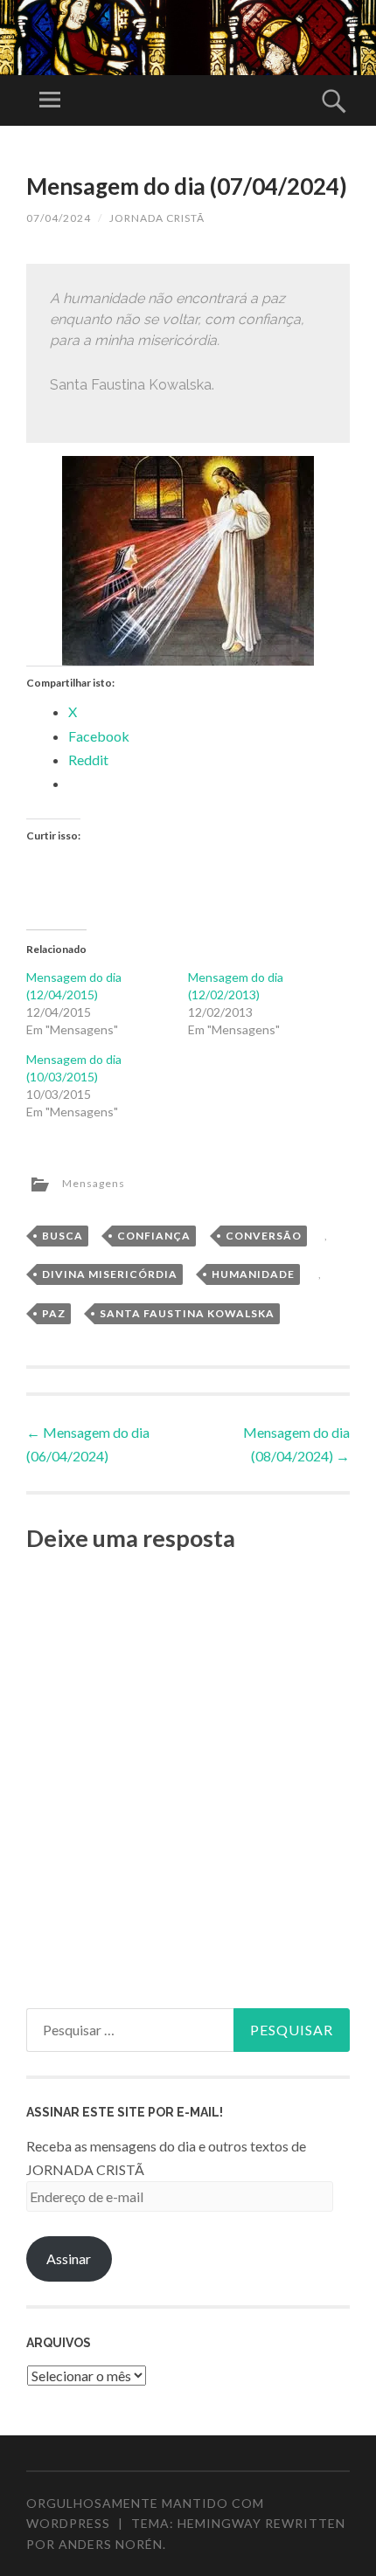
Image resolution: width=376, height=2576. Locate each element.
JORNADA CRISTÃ (157, 218)
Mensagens (94, 1183)
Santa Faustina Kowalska (187, 1313)
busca (63, 1236)
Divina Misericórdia (110, 1274)
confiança (154, 1236)
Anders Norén (111, 2544)
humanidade (253, 1274)
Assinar (69, 2258)
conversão (264, 1236)
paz (54, 1313)
